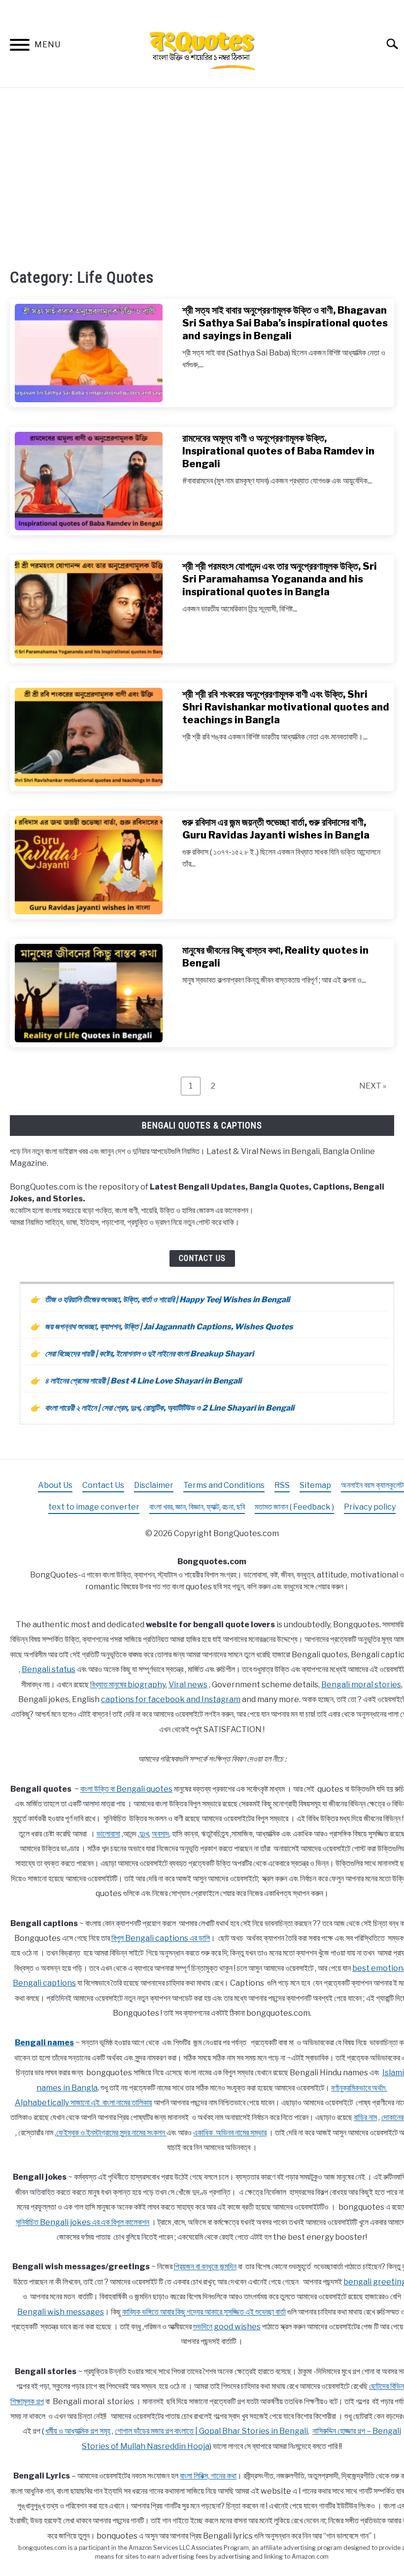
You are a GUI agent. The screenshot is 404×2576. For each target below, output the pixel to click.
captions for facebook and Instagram (171, 1699)
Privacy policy (370, 1507)
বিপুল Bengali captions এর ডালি (161, 1938)
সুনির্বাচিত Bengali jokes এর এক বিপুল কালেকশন (83, 2222)
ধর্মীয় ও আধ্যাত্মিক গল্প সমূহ (78, 2431)
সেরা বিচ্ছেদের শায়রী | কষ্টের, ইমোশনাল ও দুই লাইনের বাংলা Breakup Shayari (149, 1354)
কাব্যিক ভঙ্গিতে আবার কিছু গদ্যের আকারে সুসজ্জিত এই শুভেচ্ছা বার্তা (204, 2312)
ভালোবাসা (108, 1834)
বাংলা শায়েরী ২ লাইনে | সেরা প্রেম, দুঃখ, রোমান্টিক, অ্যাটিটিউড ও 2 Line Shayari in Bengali (169, 1408)
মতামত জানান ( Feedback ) (294, 1507)
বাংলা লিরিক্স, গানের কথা (208, 2476)
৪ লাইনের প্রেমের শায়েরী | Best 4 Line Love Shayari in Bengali (143, 1381)
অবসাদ (160, 1834)
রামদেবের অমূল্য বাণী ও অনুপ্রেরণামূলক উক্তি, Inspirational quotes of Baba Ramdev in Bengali (278, 451)
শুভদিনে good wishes (227, 2327)
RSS (282, 1485)
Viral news (188, 1685)
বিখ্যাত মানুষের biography (128, 1685)
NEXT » (373, 1086)
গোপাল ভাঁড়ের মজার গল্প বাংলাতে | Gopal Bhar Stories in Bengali (211, 2431)
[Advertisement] (202, 177)
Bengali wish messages (61, 2312)
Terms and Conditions (224, 1485)
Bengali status (49, 1669)
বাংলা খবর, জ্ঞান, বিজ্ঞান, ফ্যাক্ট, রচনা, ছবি (197, 1507)
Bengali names (44, 2043)
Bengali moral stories (361, 1685)
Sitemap (315, 1485)
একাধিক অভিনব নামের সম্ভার (230, 2133)
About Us (55, 1485)
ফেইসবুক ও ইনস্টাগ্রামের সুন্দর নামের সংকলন (111, 2133)
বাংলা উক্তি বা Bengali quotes (126, 1789)
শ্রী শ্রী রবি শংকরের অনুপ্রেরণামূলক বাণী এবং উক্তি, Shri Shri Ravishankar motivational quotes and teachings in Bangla (286, 707)
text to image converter (94, 1507)
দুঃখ (144, 1834)
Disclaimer (154, 1485)
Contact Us (202, 1258)
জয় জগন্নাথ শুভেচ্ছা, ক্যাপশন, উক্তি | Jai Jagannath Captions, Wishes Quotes (169, 1327)
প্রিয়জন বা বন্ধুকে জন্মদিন (205, 2267)
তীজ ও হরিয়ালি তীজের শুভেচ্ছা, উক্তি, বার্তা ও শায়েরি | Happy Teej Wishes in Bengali (167, 1300)
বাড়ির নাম (365, 2117)
